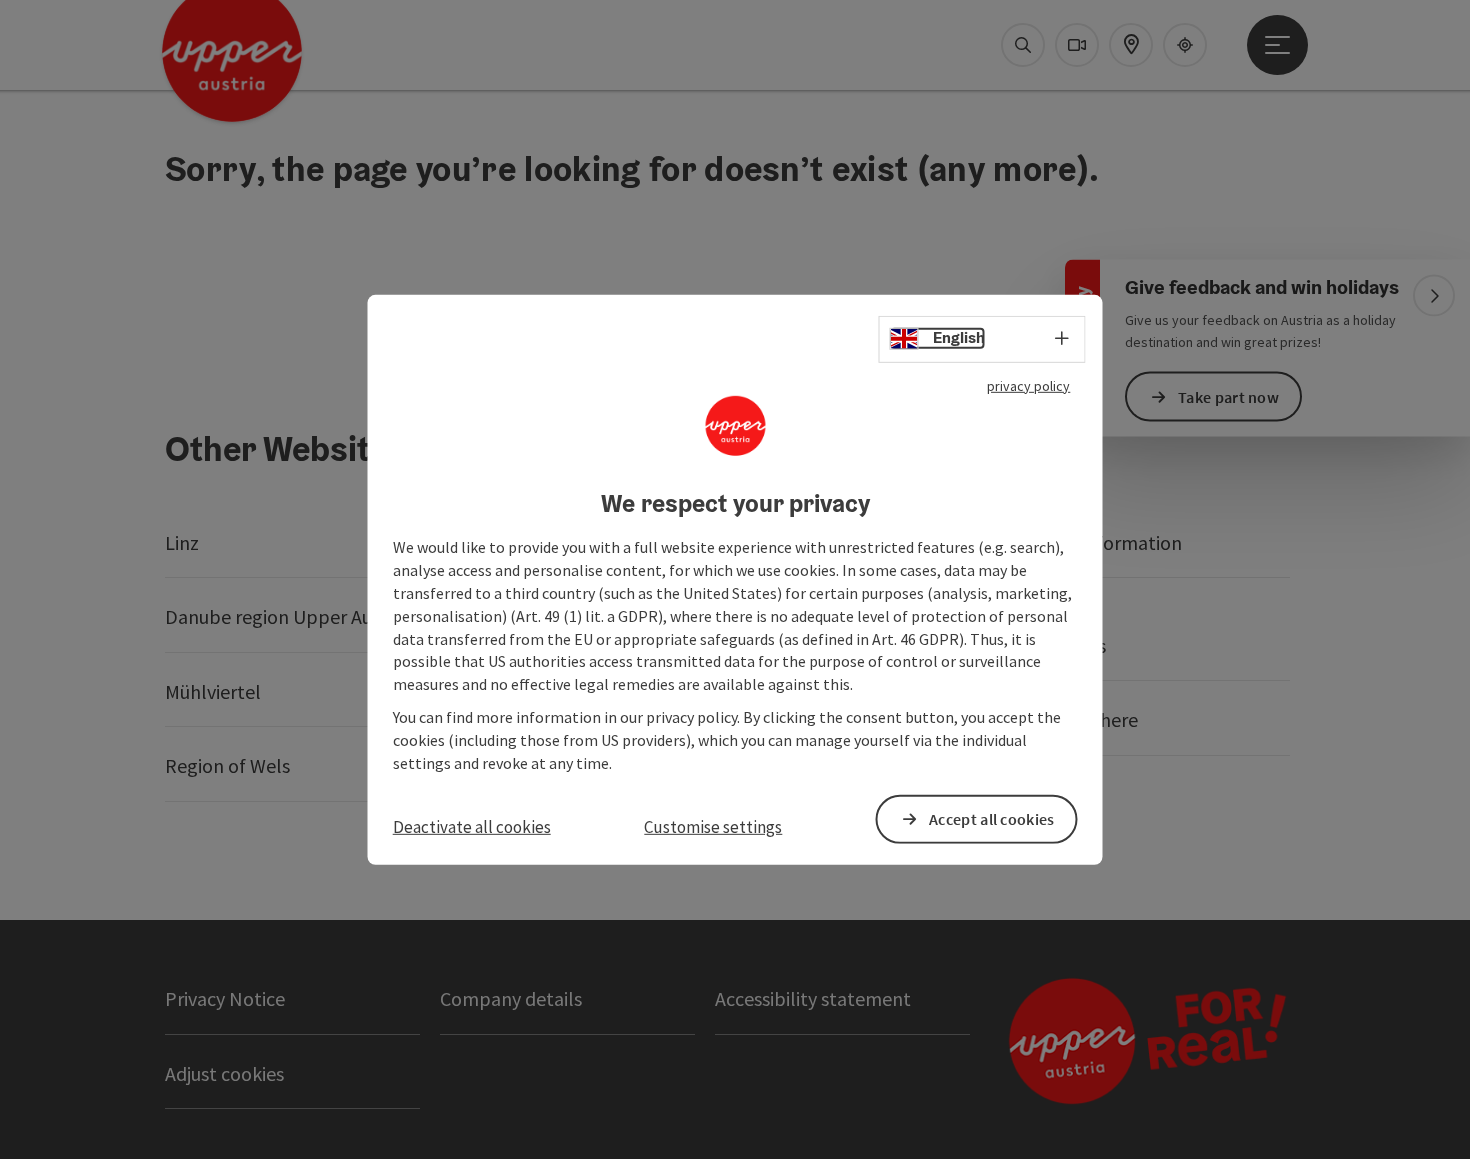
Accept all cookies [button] (991, 819)
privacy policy (1028, 385)
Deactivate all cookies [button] (472, 826)
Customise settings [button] (713, 826)
